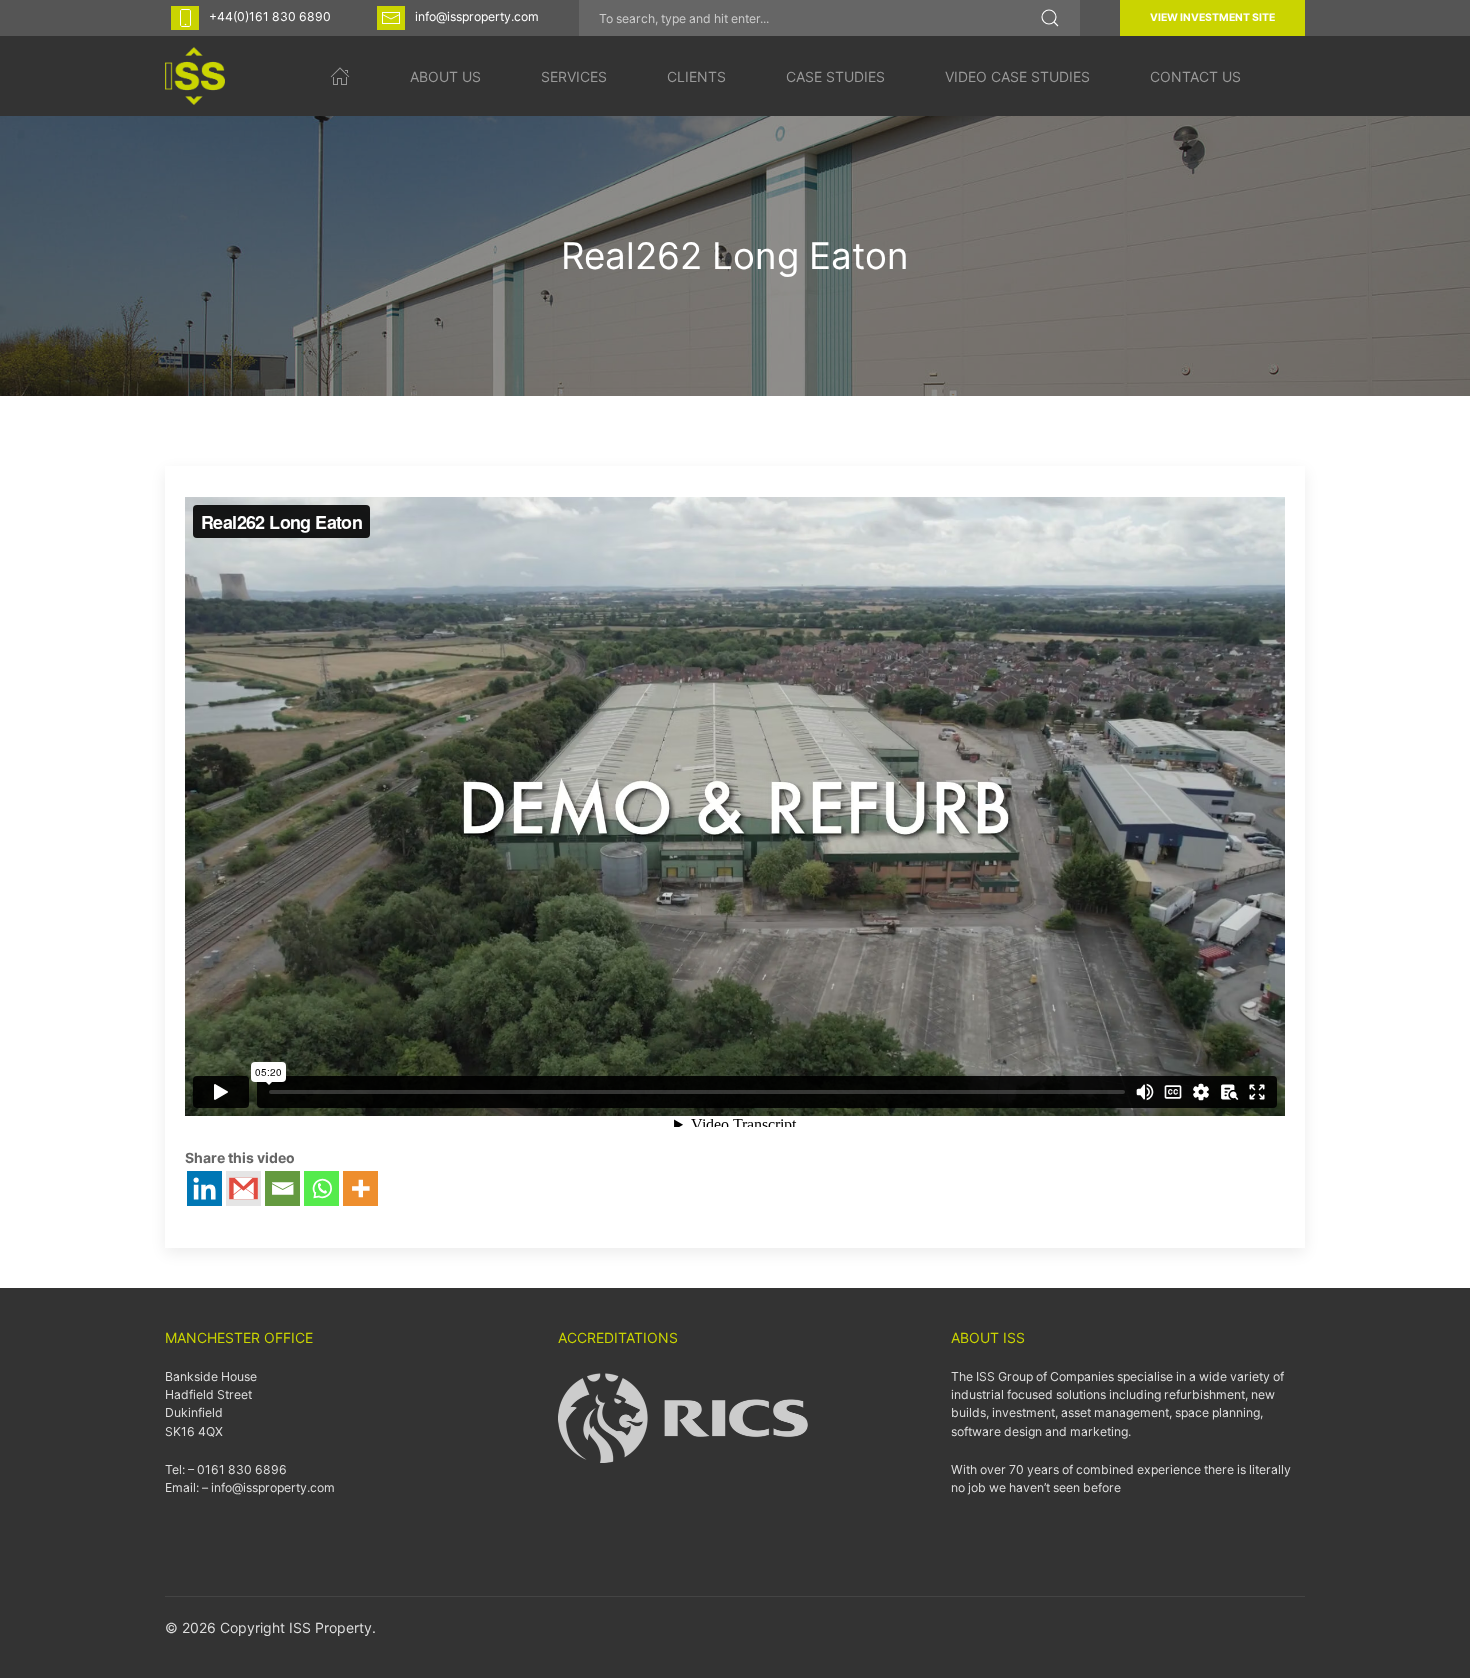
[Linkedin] (204, 1188)
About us (445, 76)
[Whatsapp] (321, 1188)
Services (574, 76)
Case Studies (835, 76)
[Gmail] (243, 1188)
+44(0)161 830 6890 (270, 16)
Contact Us (1195, 76)
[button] (1050, 18)
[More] (360, 1188)
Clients (696, 76)
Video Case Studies (1017, 76)
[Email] (282, 1188)
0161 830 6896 (242, 1469)
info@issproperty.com (477, 16)
